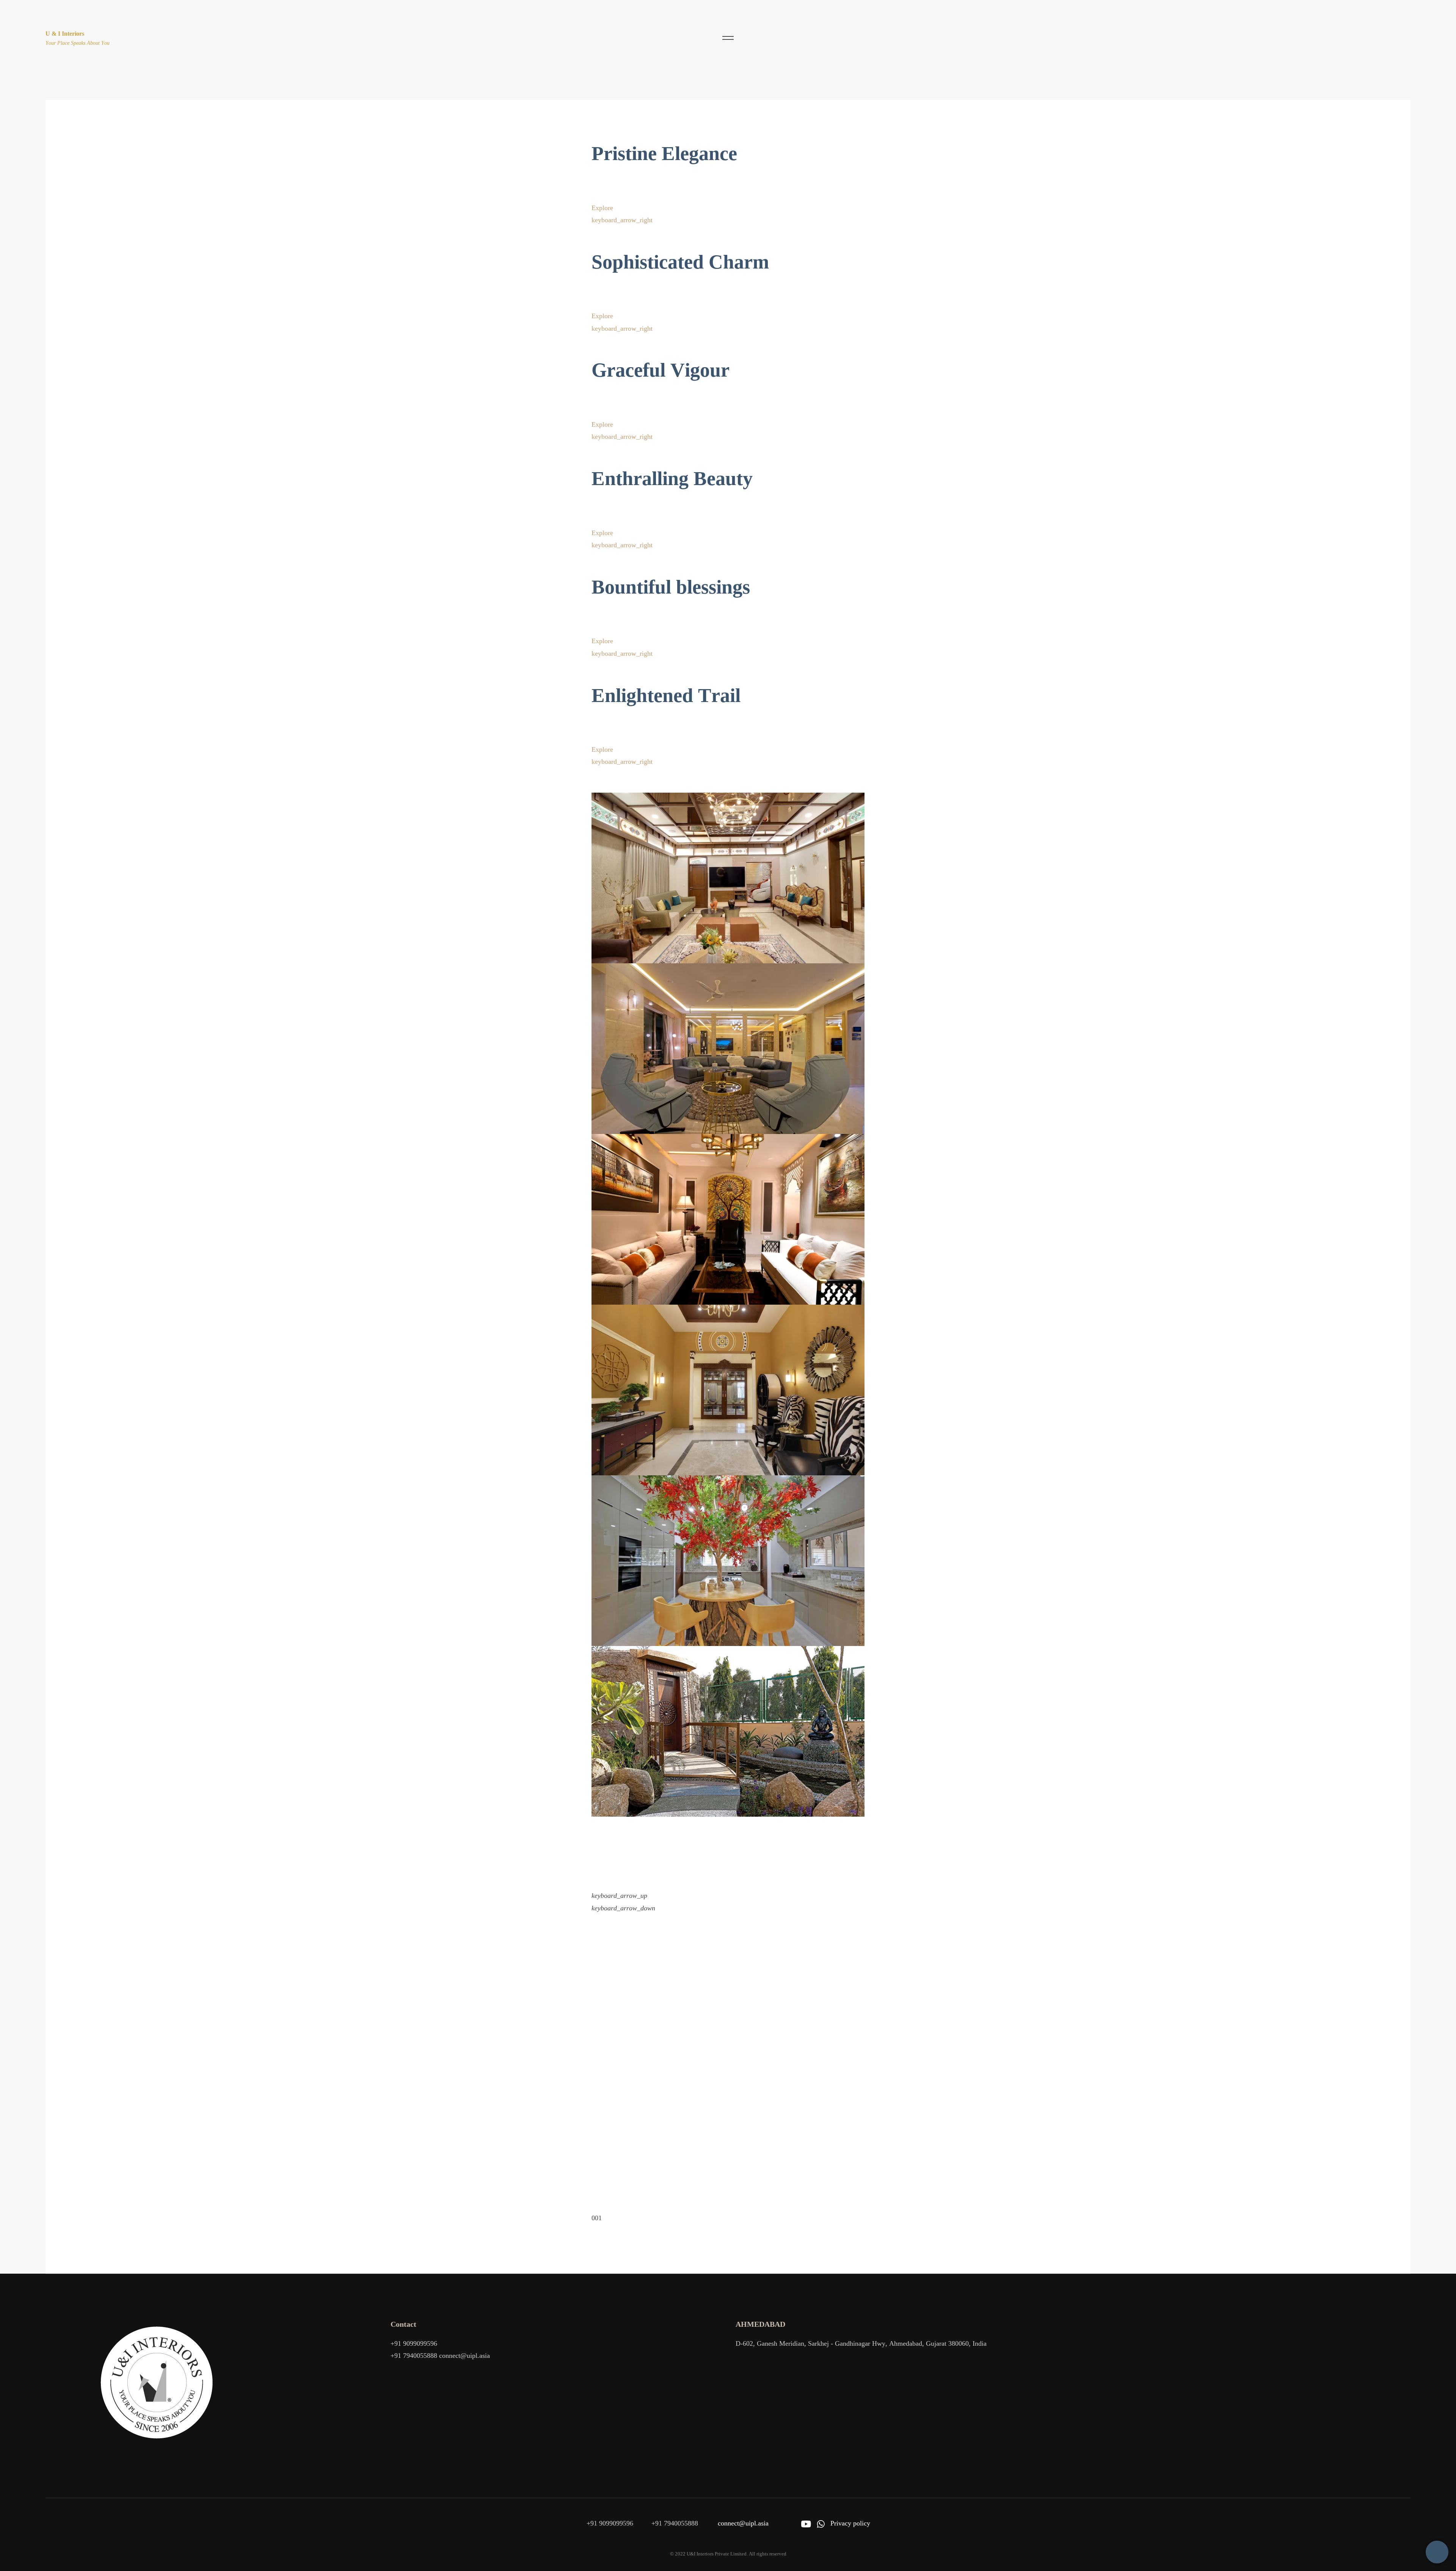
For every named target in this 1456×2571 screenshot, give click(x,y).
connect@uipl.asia (464, 2356)
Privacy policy (850, 2523)
